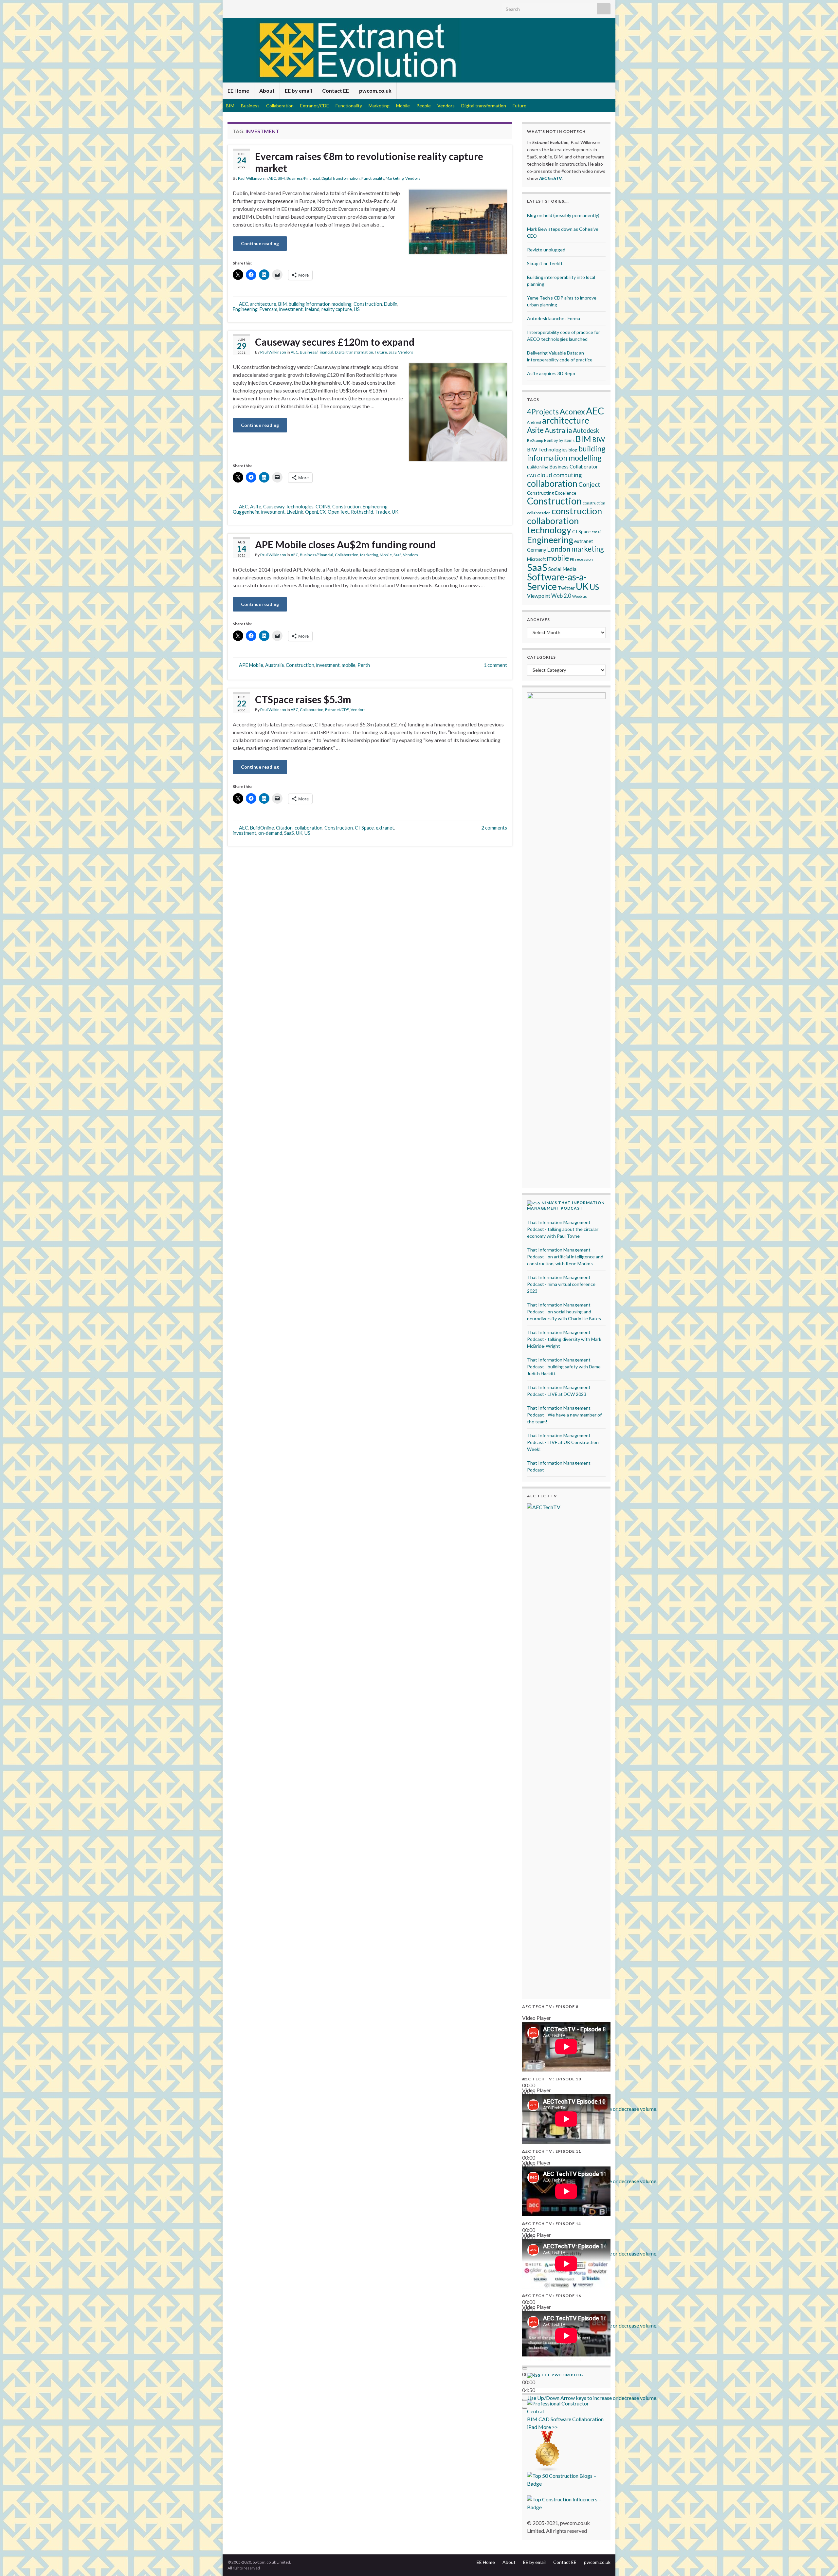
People (424, 106)
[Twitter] (241, 7)
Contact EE (336, 91)
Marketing (379, 106)
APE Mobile (251, 665)
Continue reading (260, 243)
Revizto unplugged (546, 250)
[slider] (592, 2398)
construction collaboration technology (565, 520)
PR (572, 559)
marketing (588, 549)
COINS (323, 507)
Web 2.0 (561, 596)
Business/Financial (303, 178)
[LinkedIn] (252, 7)
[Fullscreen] (525, 2408)
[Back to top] (823, 2561)
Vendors (446, 106)
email (597, 532)
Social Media (562, 569)
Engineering (245, 309)
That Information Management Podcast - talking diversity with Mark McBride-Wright (564, 1339)
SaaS (392, 352)
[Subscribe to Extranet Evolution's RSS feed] (231, 7)
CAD (532, 476)
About (267, 91)
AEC (272, 178)
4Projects (543, 412)
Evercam (268, 309)
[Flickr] (273, 7)
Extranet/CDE (315, 106)
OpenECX (315, 512)
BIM (230, 106)
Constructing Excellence (552, 493)
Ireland (312, 309)
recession (584, 559)
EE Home (238, 91)
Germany (537, 550)
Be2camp (535, 440)
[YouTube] (283, 7)
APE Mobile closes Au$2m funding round (345, 544)
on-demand (270, 833)
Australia (274, 665)
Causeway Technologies (288, 507)
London (559, 549)
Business (250, 106)
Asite (256, 507)
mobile (349, 665)
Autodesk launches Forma (554, 318)
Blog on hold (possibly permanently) (563, 215)
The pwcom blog (562, 2375)
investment (291, 309)
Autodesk (586, 430)
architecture (263, 304)
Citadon (284, 828)
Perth (364, 665)
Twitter (566, 588)
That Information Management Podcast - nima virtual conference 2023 (561, 1284)
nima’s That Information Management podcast (566, 1205)
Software (561, 2419)
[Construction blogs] (547, 2451)
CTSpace (364, 828)
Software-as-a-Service (557, 582)
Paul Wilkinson (251, 178)
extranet (385, 828)
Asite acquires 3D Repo (551, 373)
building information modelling (320, 304)
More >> (548, 2427)
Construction (368, 304)
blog (573, 450)
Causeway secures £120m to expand (335, 342)
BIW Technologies (547, 449)
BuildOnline (262, 828)
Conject (589, 484)
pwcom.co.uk (375, 91)
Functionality (349, 106)
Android (534, 422)
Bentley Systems (559, 440)
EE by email (298, 91)
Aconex (572, 411)
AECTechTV (550, 178)
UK (395, 512)
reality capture (337, 309)
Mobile (403, 106)
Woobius (580, 596)
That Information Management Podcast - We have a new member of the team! (564, 1415)
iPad (532, 2427)
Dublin (391, 304)
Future (519, 106)
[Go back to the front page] (419, 50)
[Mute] (525, 2400)
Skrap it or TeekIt (545, 263)
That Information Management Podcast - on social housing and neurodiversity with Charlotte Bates (564, 1312)
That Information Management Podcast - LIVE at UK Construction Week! (563, 1442)
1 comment (495, 665)
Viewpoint (539, 596)
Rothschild (362, 512)
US (357, 309)
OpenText (338, 512)
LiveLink (295, 512)
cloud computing (559, 475)
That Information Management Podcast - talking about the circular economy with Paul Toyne (563, 1229)
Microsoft (536, 559)
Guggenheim (246, 512)
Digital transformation (484, 106)
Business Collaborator (574, 466)
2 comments (494, 828)
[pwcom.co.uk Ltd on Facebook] (262, 7)
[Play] (525, 2368)
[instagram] (293, 7)
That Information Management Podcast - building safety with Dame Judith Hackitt (564, 1367)
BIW (599, 439)
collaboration (309, 828)
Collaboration (280, 106)
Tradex (383, 512)
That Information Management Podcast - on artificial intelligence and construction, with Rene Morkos (565, 1257)
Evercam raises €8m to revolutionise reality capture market (369, 162)
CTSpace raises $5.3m (303, 699)
